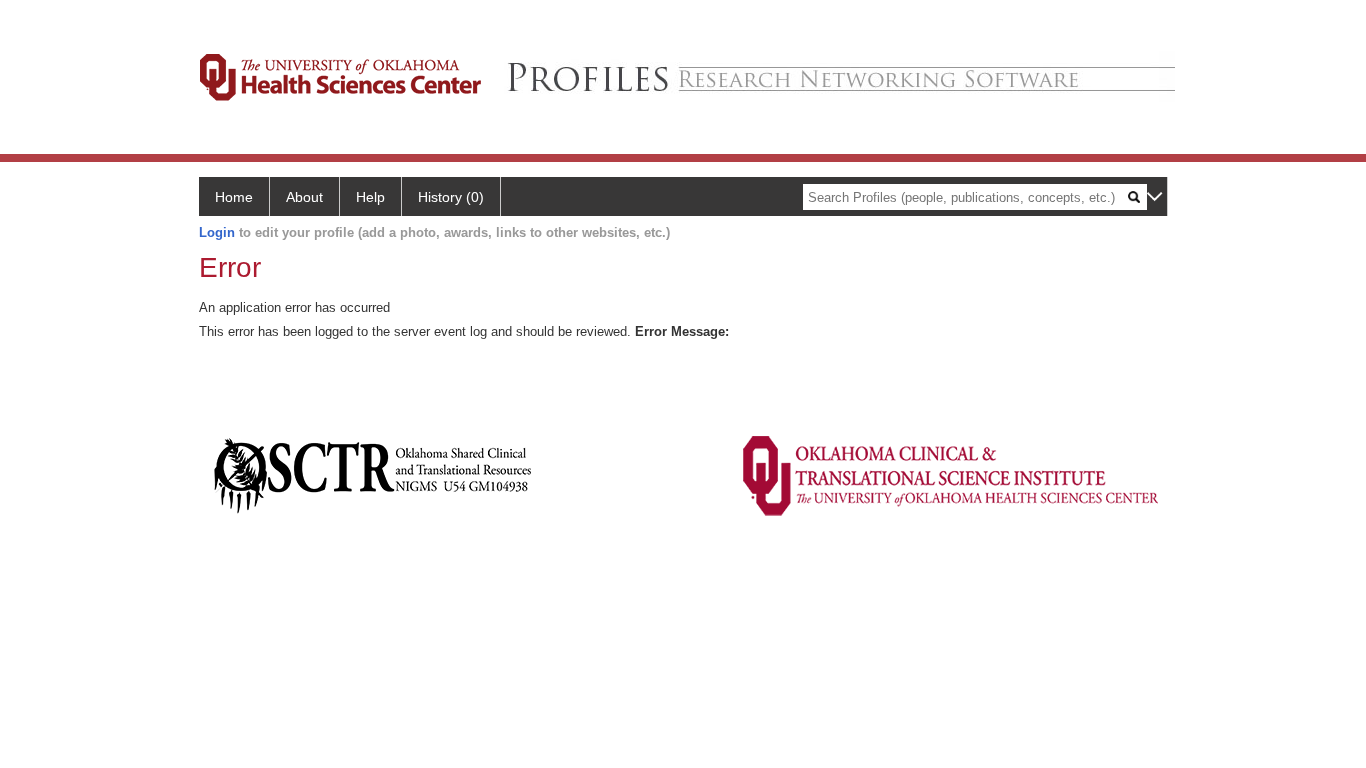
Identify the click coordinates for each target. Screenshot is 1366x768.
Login (217, 232)
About (304, 197)
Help (370, 197)
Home (234, 197)
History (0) (451, 197)
